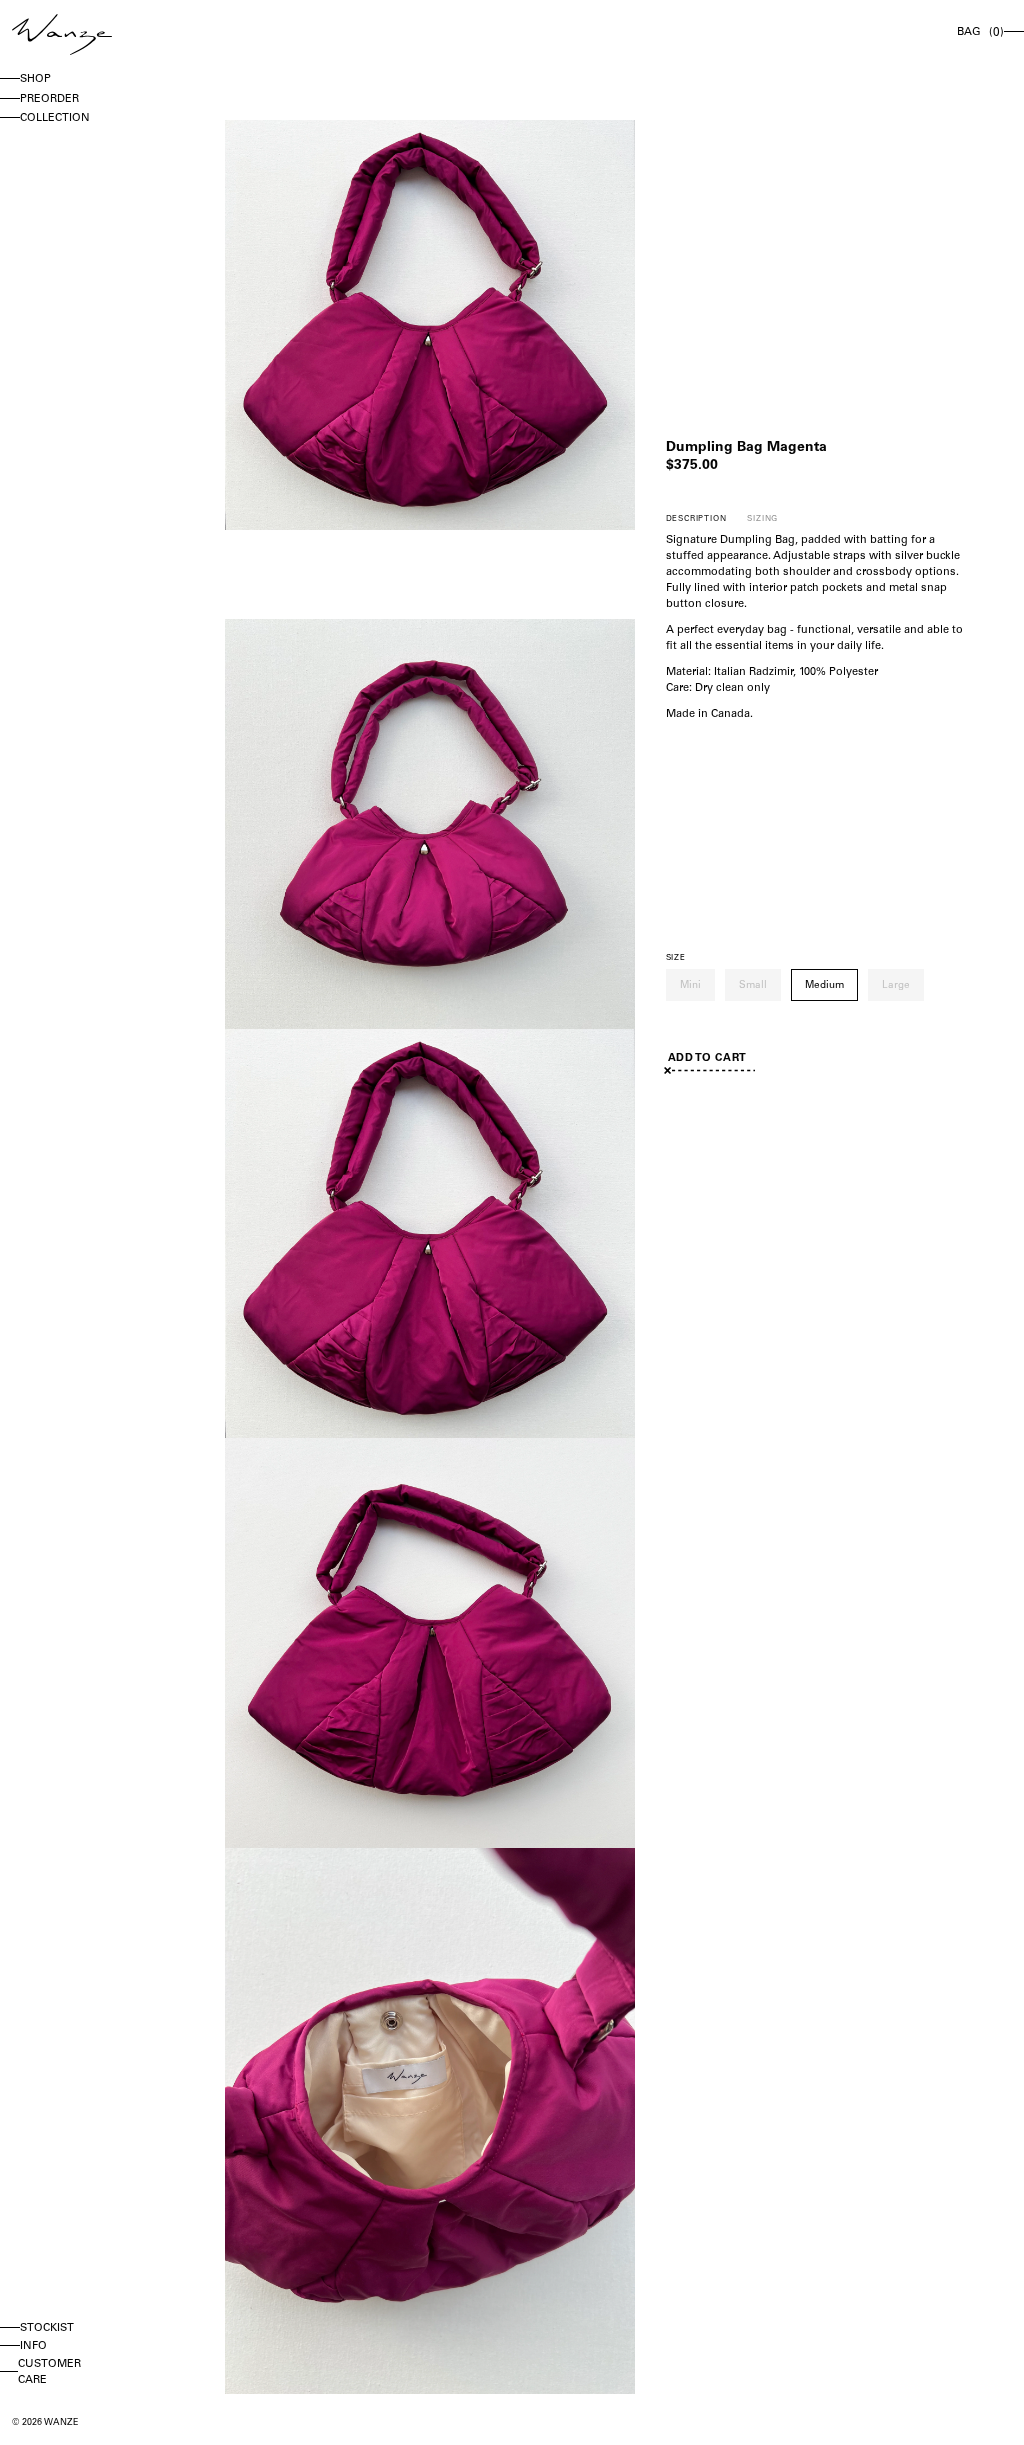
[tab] (696, 519)
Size (676, 958)
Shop (35, 79)
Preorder (49, 99)
